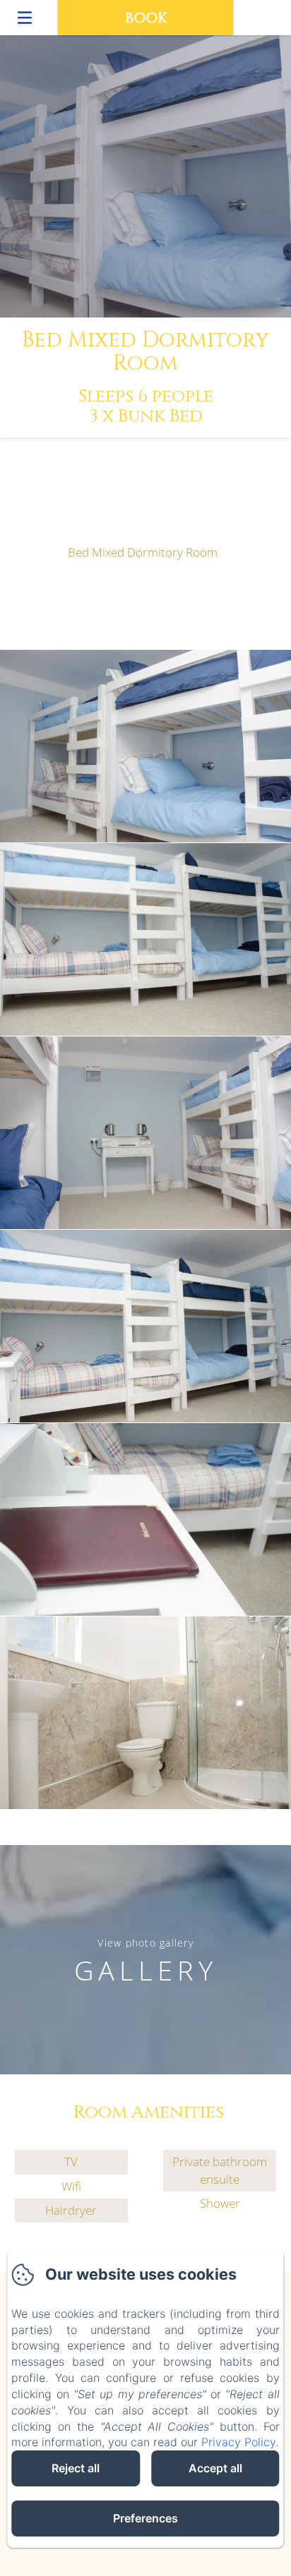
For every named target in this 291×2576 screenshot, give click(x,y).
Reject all (76, 2468)
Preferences (145, 2518)
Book (146, 18)
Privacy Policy (238, 2442)
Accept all (215, 2468)
